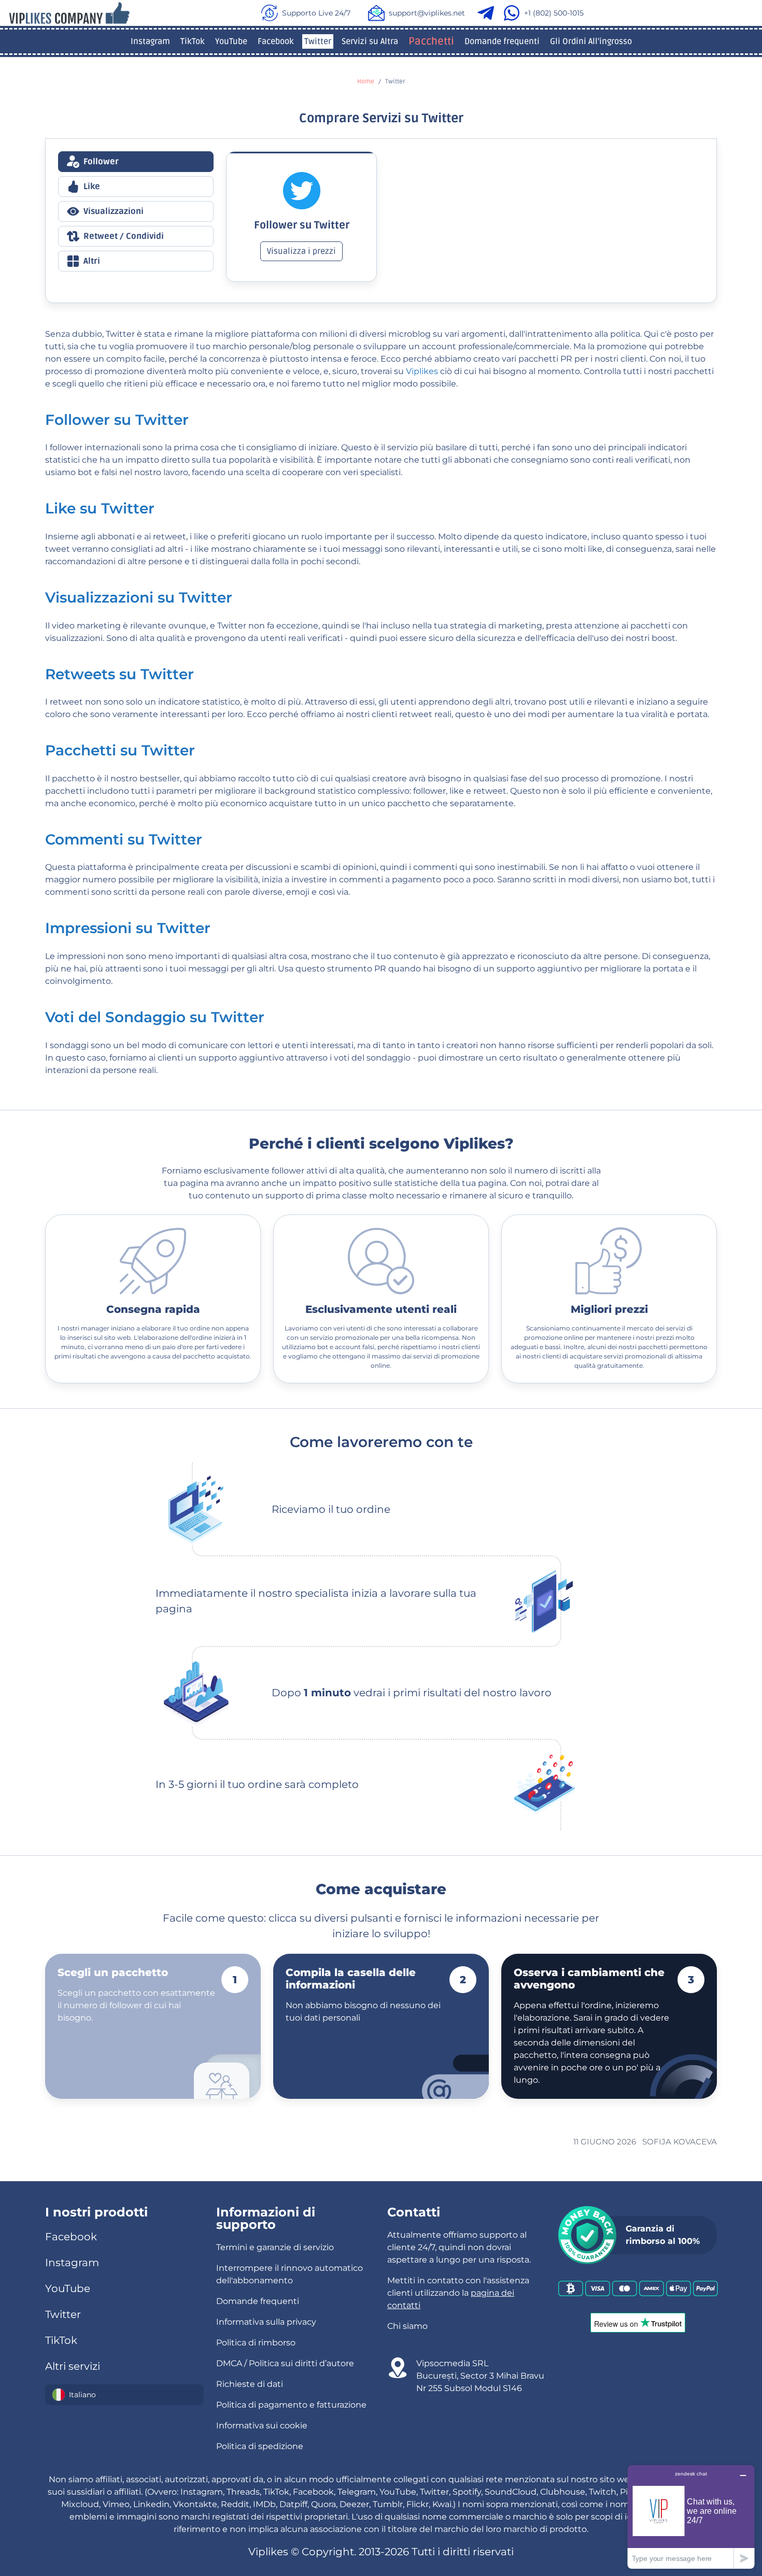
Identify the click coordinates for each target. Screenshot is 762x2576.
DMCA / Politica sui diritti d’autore (285, 2363)
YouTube (231, 41)
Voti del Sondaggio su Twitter (155, 1017)
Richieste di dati (250, 2384)
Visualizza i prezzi (301, 251)
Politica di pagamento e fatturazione (291, 2405)
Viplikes (422, 371)
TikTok (193, 41)
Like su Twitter (100, 508)
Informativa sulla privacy (266, 2322)
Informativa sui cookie (262, 2425)
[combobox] (124, 2395)
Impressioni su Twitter (128, 928)
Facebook (276, 41)
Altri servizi (73, 2366)
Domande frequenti (502, 41)
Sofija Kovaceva (680, 2142)
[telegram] (488, 13)
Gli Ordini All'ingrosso (591, 41)
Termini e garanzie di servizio (275, 2247)
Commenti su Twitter (124, 839)
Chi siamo (407, 2326)
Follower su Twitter (117, 420)
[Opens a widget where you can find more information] (691, 2517)
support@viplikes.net (427, 13)
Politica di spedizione (260, 2446)
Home (366, 82)
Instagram (150, 41)
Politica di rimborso (256, 2343)
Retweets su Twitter (119, 674)
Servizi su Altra (370, 41)
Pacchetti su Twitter (120, 750)
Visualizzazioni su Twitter (139, 597)
